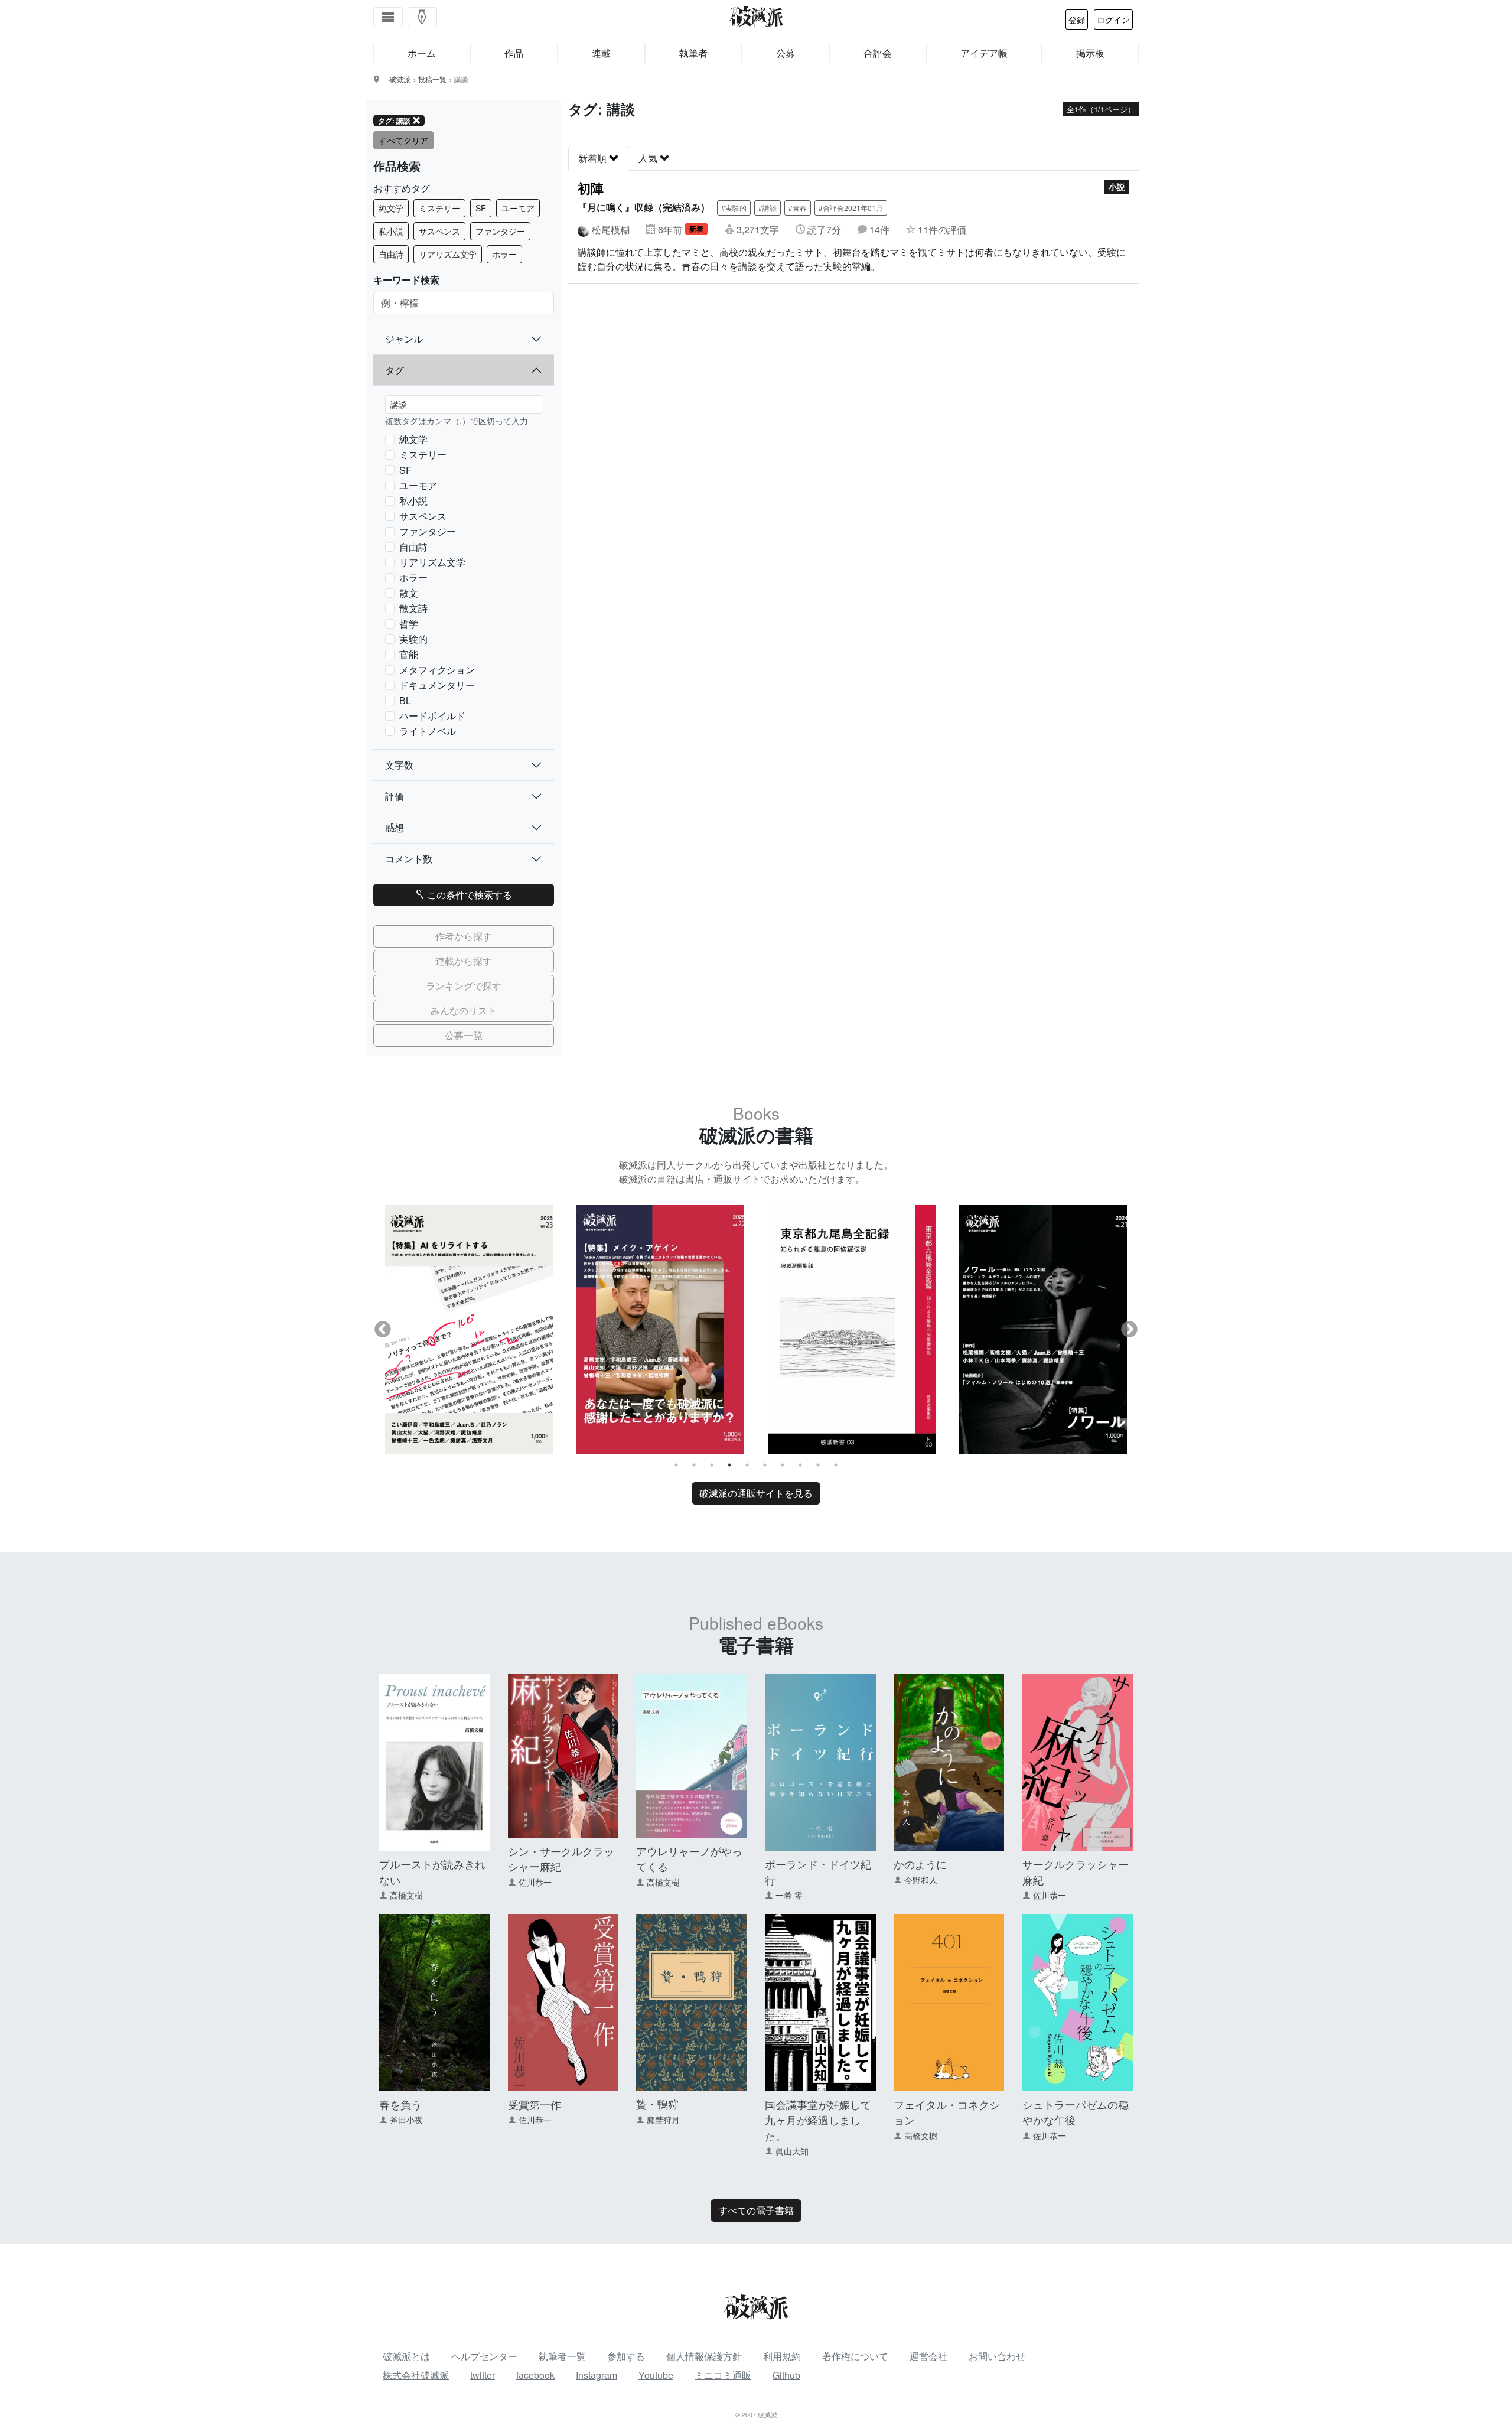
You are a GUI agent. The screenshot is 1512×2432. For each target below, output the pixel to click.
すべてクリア (403, 140)
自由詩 (391, 254)
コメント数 (409, 859)
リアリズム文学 (448, 254)
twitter (483, 2375)
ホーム (422, 53)
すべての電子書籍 (756, 2210)
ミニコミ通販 (723, 2375)
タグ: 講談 (394, 121)
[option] (469, 1329)
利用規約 (782, 2356)
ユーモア (518, 208)
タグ (395, 370)
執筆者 (693, 53)
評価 (395, 796)
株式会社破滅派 (416, 2375)
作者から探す (464, 936)
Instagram (597, 2375)
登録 (1077, 19)
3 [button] (712, 1465)
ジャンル (404, 339)
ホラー (504, 254)
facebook (535, 2375)
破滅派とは (406, 2356)
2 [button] (694, 1465)
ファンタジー (500, 231)
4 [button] (729, 1465)
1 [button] (676, 1465)
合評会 (878, 53)
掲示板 (1090, 53)
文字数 (399, 765)
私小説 (391, 231)
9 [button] (818, 1465)
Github (786, 2375)
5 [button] (747, 1465)
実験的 (413, 639)
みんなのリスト (464, 1010)
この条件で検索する (468, 895)
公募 (786, 53)
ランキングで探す (464, 986)
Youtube (656, 2375)
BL (405, 700)
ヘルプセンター (484, 2356)
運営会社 (928, 2356)
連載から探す (464, 961)
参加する (626, 2356)
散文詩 (413, 608)
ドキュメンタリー (437, 685)
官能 (409, 654)
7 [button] (783, 1465)
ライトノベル (428, 731)
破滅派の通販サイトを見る (756, 1493)
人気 (649, 158)
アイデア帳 (984, 53)
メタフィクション (437, 670)
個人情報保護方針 (704, 2356)
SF (481, 208)
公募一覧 (464, 1035)
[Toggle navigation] (388, 17)
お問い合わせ (997, 2356)
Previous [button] (383, 1330)
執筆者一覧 (562, 2356)
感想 (395, 827)
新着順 (594, 158)
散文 (409, 593)
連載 (601, 53)
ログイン (1113, 19)
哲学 (409, 624)
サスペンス (439, 231)
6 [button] (765, 1465)
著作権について (855, 2356)
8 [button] (800, 1465)
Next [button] (1129, 1330)
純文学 (391, 208)
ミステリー (439, 208)
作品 (514, 53)
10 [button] (836, 1465)
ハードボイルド (432, 716)
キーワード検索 (406, 280)
